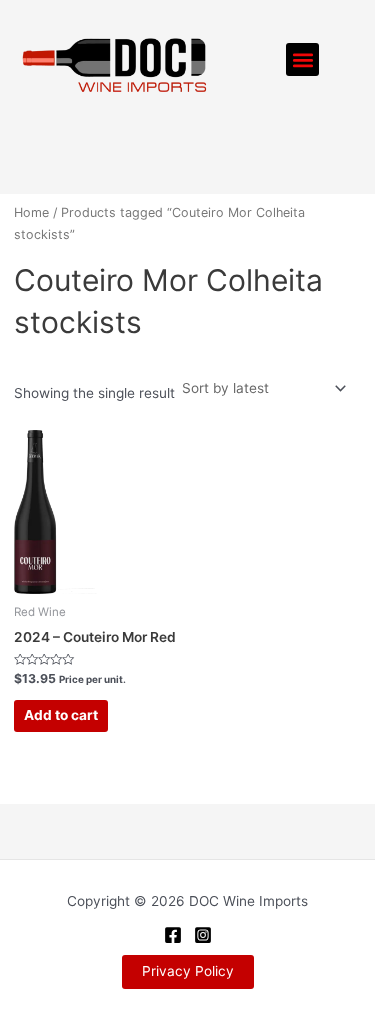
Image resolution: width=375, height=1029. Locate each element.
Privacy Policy (188, 971)
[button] (302, 59)
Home (31, 212)
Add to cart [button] (61, 715)
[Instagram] (203, 935)
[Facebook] (173, 935)
